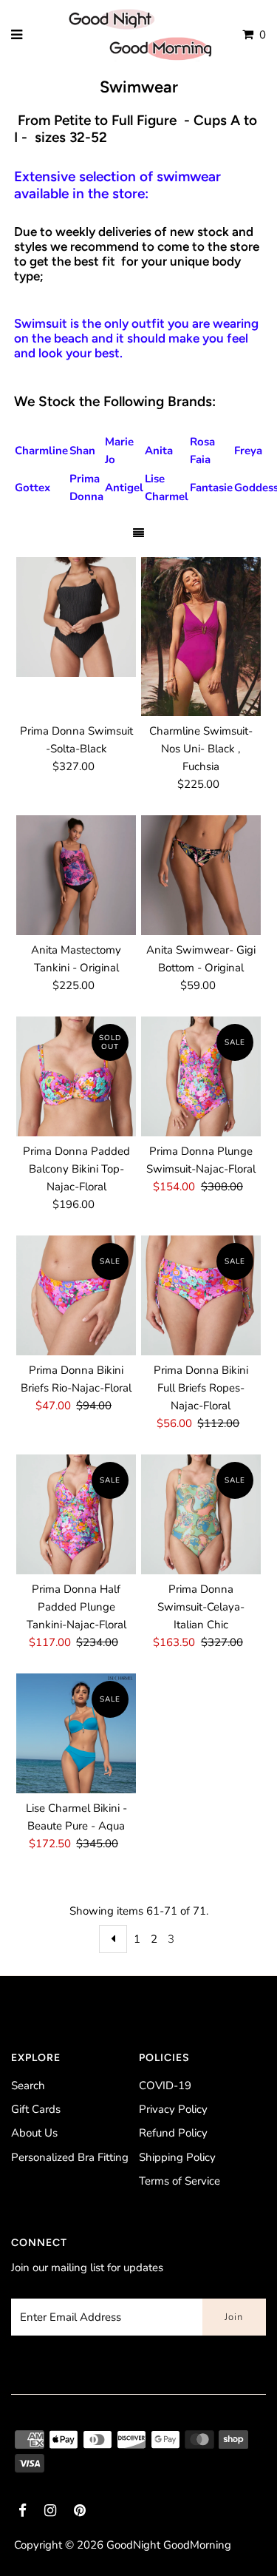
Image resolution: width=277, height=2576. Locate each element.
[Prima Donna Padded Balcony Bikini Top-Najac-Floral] (76, 1076)
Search (28, 2086)
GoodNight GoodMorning (169, 2545)
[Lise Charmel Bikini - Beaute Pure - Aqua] (76, 1733)
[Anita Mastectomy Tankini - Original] (76, 875)
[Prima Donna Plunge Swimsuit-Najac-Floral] (201, 1076)
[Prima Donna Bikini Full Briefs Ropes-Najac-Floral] (201, 1295)
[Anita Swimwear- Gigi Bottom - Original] (201, 875)
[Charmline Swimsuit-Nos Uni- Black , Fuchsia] (201, 637)
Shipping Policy (177, 2157)
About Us (34, 2133)
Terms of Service (179, 2181)
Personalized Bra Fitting (70, 2157)
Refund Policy (173, 2133)
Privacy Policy (173, 2109)
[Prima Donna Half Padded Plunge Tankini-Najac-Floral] (76, 1514)
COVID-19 (165, 2086)
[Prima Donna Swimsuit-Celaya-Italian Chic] (201, 1514)
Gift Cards (36, 2109)
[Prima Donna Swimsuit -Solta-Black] (76, 617)
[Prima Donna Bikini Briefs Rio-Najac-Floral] (76, 1295)
